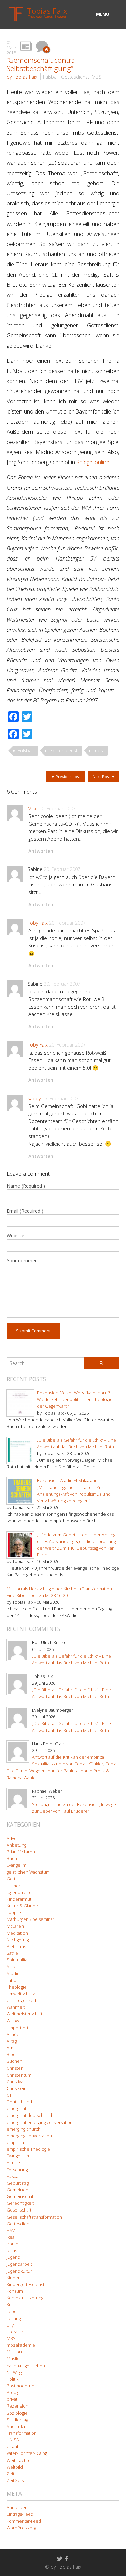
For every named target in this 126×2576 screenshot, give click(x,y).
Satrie (12, 1953)
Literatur (15, 2332)
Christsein (17, 2088)
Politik (13, 2379)
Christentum (19, 2075)
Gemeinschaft (21, 2197)
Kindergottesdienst (26, 2285)
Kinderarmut (19, 1899)
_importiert (17, 2028)
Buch (12, 1859)
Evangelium (18, 2156)
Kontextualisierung (25, 2298)
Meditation (17, 1933)
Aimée (13, 2034)
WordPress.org (21, 2528)
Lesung (14, 2318)
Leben (13, 2311)
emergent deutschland (29, 2115)
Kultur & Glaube (22, 1906)
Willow (13, 2021)
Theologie (17, 1987)
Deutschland (19, 2102)
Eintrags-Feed (20, 2514)
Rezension (17, 2406)
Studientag (17, 2420)
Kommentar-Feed (24, 2521)
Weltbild (15, 2467)
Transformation (22, 2433)
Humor (14, 1886)
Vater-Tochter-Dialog (27, 2453)
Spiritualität (18, 1960)
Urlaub (13, 2447)
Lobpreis (15, 1913)
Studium (15, 1973)
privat (12, 2399)
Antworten (41, 851)
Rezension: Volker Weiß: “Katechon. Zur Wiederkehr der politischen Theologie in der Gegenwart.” (77, 1399)
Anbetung (16, 1845)
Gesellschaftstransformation (34, 2217)
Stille (12, 1967)
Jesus (12, 2251)
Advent (14, 1838)
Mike (33, 808)
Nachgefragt (18, 1940)
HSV (11, 2230)
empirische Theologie (28, 2149)
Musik (12, 2359)
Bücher (14, 2061)
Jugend (14, 2257)
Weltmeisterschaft (25, 2014)
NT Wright (16, 2372)
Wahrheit (16, 2007)
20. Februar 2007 (57, 808)
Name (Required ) (26, 1186)
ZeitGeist (16, 2481)
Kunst (12, 2305)
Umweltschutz (21, 1994)
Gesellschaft (19, 2210)
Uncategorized (21, 2001)
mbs (98, 751)
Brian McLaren (21, 1852)
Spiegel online (93, 462)
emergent (16, 2109)
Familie (13, 2163)
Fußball (51, 77)
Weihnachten (20, 2460)
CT (9, 2095)
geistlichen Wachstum (28, 1872)
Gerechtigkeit (20, 2203)
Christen (15, 2068)
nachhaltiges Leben (26, 2366)
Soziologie (17, 2413)
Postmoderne (20, 2386)
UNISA (13, 2440)
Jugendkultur (19, 2271)
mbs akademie (21, 2345)
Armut (13, 2048)
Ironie (13, 2244)
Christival (15, 2082)
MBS (97, 77)
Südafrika (16, 2426)
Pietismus (16, 1947)
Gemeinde (17, 2190)
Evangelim (16, 1865)
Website (15, 1236)
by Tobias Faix (22, 77)
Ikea (11, 2237)
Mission (14, 2352)
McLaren (15, 1926)
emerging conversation (29, 2136)
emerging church (24, 2129)
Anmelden (17, 2507)
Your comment (23, 1260)
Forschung (17, 2170)
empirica (15, 2143)
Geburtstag (18, 2183)
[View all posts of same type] (26, 46)
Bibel (12, 2055)
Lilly (10, 2325)
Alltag (12, 2041)
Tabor (12, 1980)
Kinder (13, 2278)
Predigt (14, 2393)
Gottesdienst (75, 77)
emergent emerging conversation (40, 2122)
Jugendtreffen (20, 1892)
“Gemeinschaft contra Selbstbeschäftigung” (41, 64)
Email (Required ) (25, 1211)
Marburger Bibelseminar (31, 1919)
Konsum (15, 2291)
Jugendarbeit (19, 2264)
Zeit (11, 2474)
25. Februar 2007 (60, 1098)
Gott (11, 1879)
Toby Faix (38, 923)
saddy (34, 1098)
